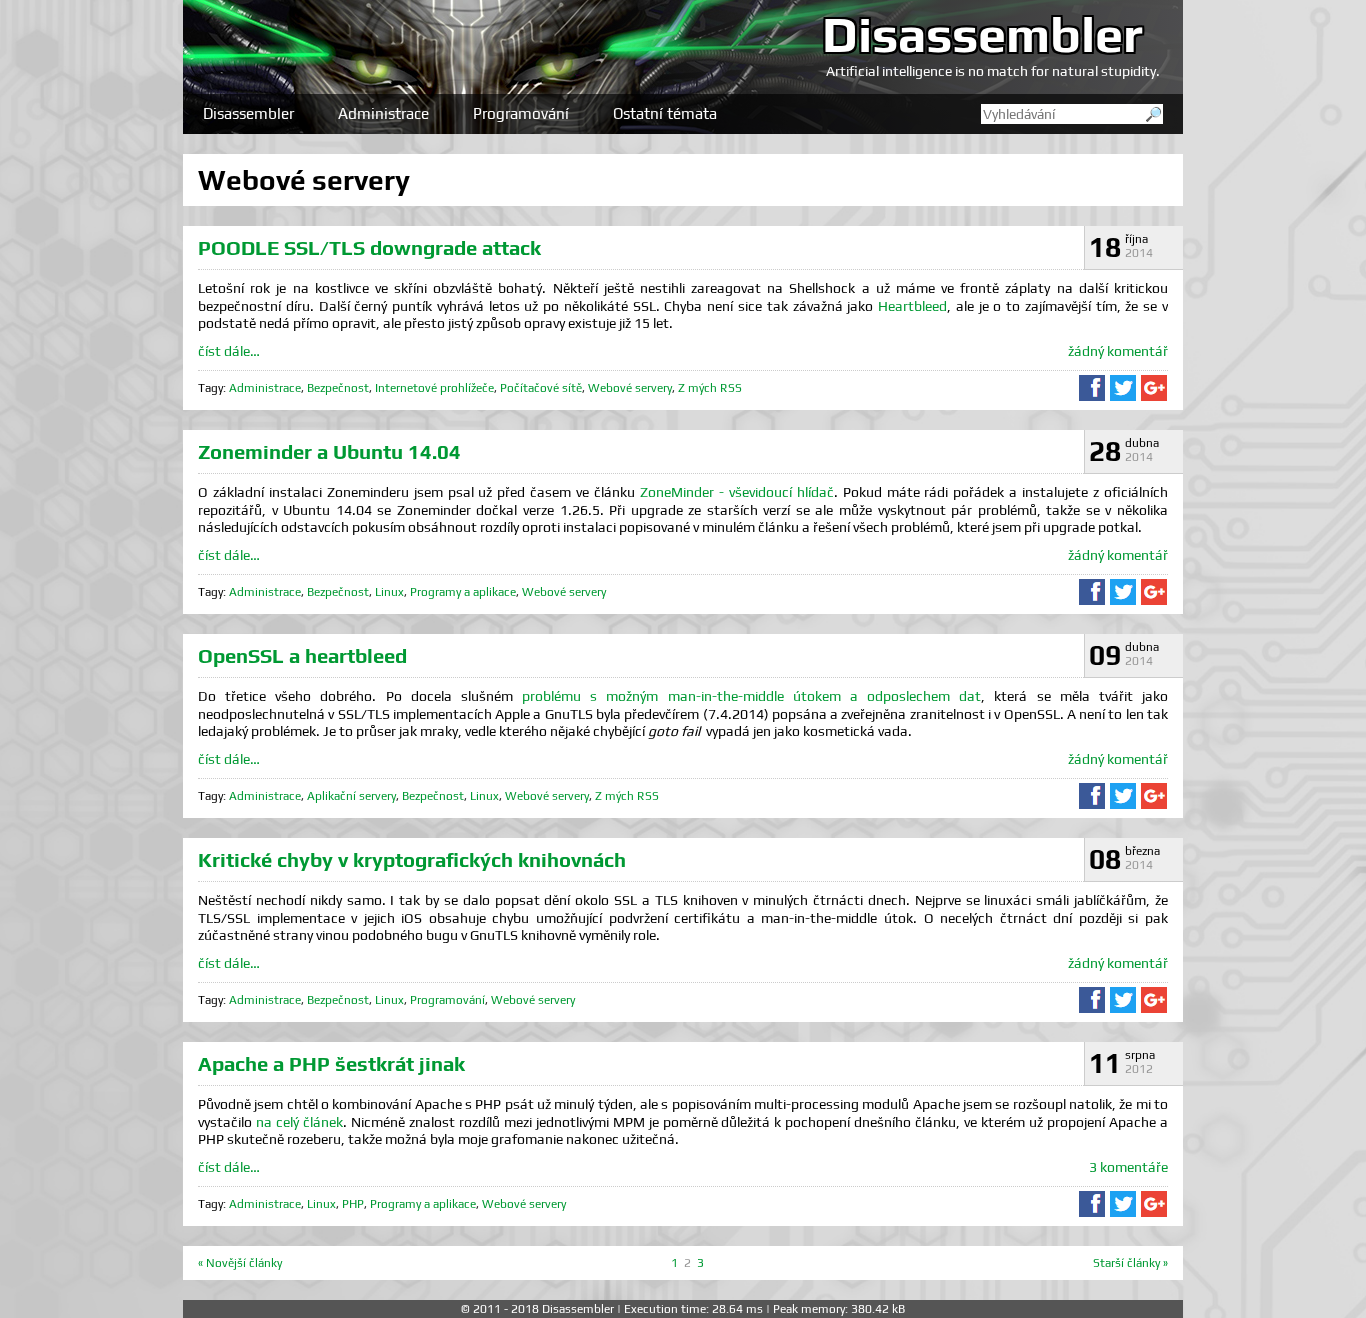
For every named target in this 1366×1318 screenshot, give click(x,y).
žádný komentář (1118, 351)
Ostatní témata (665, 113)
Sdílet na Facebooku (1092, 388)
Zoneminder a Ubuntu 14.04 (329, 451)
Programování (521, 113)
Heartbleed (912, 306)
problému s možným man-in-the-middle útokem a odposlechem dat (751, 696)
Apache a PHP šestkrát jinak (331, 1063)
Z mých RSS (710, 388)
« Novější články (240, 1263)
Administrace (383, 113)
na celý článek (299, 1122)
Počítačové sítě (541, 388)
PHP (353, 1204)
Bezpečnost (338, 388)
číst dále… (229, 351)
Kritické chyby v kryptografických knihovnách (412, 859)
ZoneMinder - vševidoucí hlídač (737, 492)
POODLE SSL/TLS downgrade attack (369, 247)
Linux (389, 592)
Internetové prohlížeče (434, 388)
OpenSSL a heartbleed (302, 655)
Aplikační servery (351, 796)
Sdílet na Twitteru (1123, 388)
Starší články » (1130, 1263)
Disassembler (982, 34)
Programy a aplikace (463, 592)
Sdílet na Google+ (1154, 388)
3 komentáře (1128, 1167)
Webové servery (630, 388)
